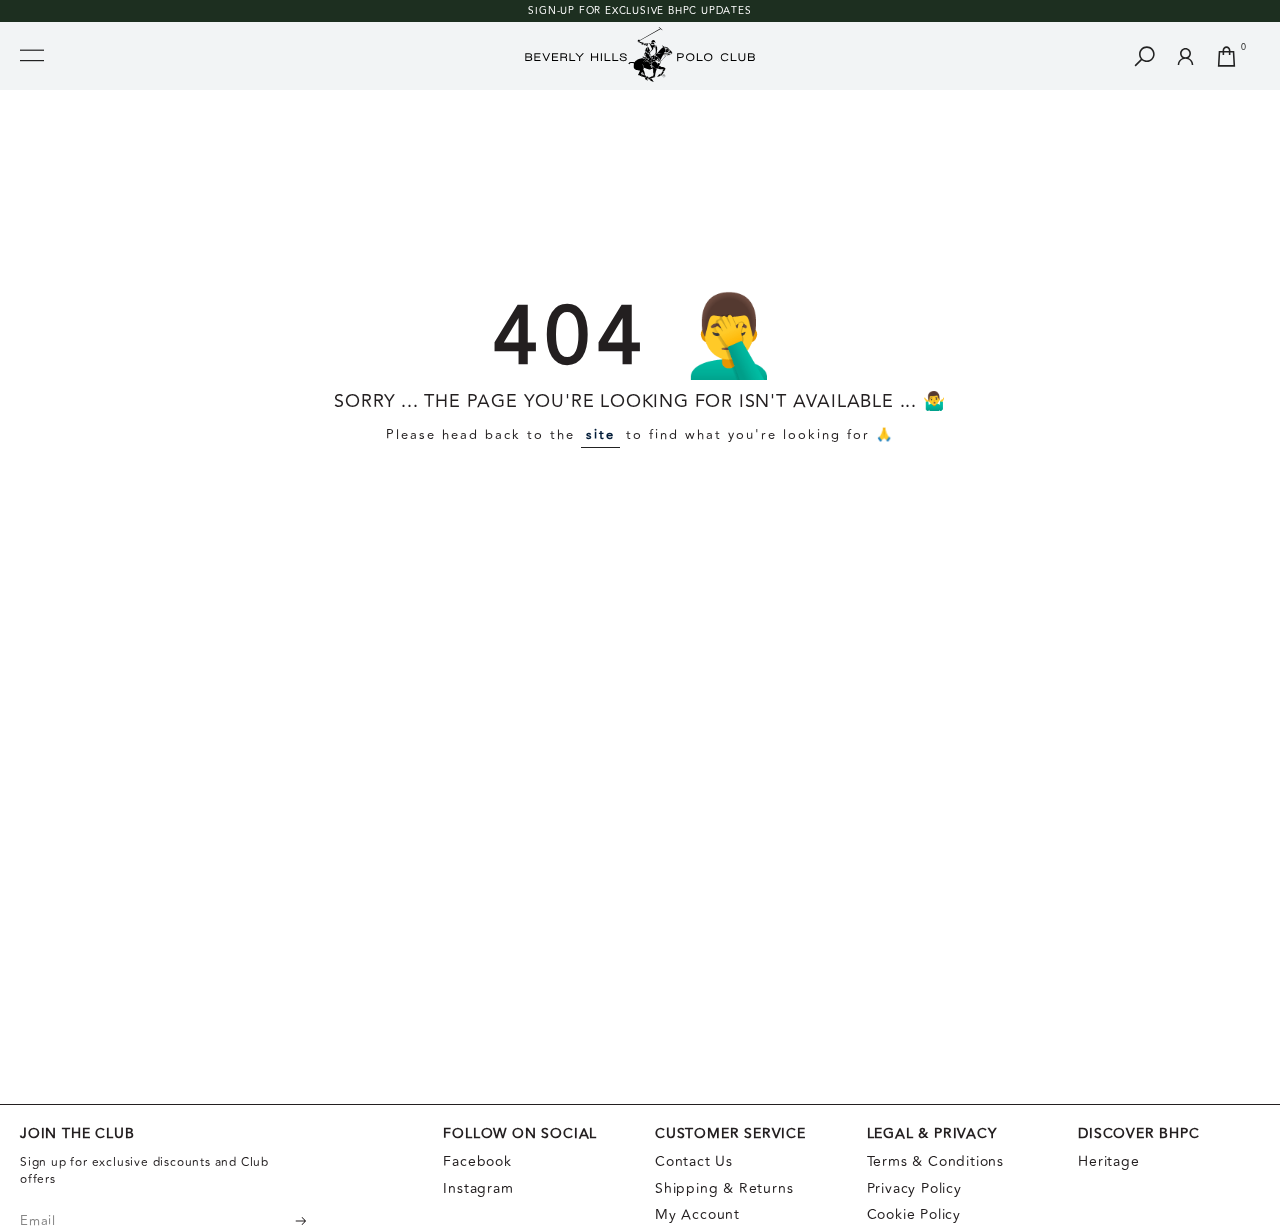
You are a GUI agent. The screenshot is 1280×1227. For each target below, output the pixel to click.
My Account (697, 1214)
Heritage (1108, 1161)
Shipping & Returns (724, 1188)
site (600, 435)
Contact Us (694, 1161)
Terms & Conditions (935, 1161)
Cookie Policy (914, 1214)
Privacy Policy (914, 1188)
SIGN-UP (551, 11)
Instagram (478, 1188)
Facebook (477, 1161)
